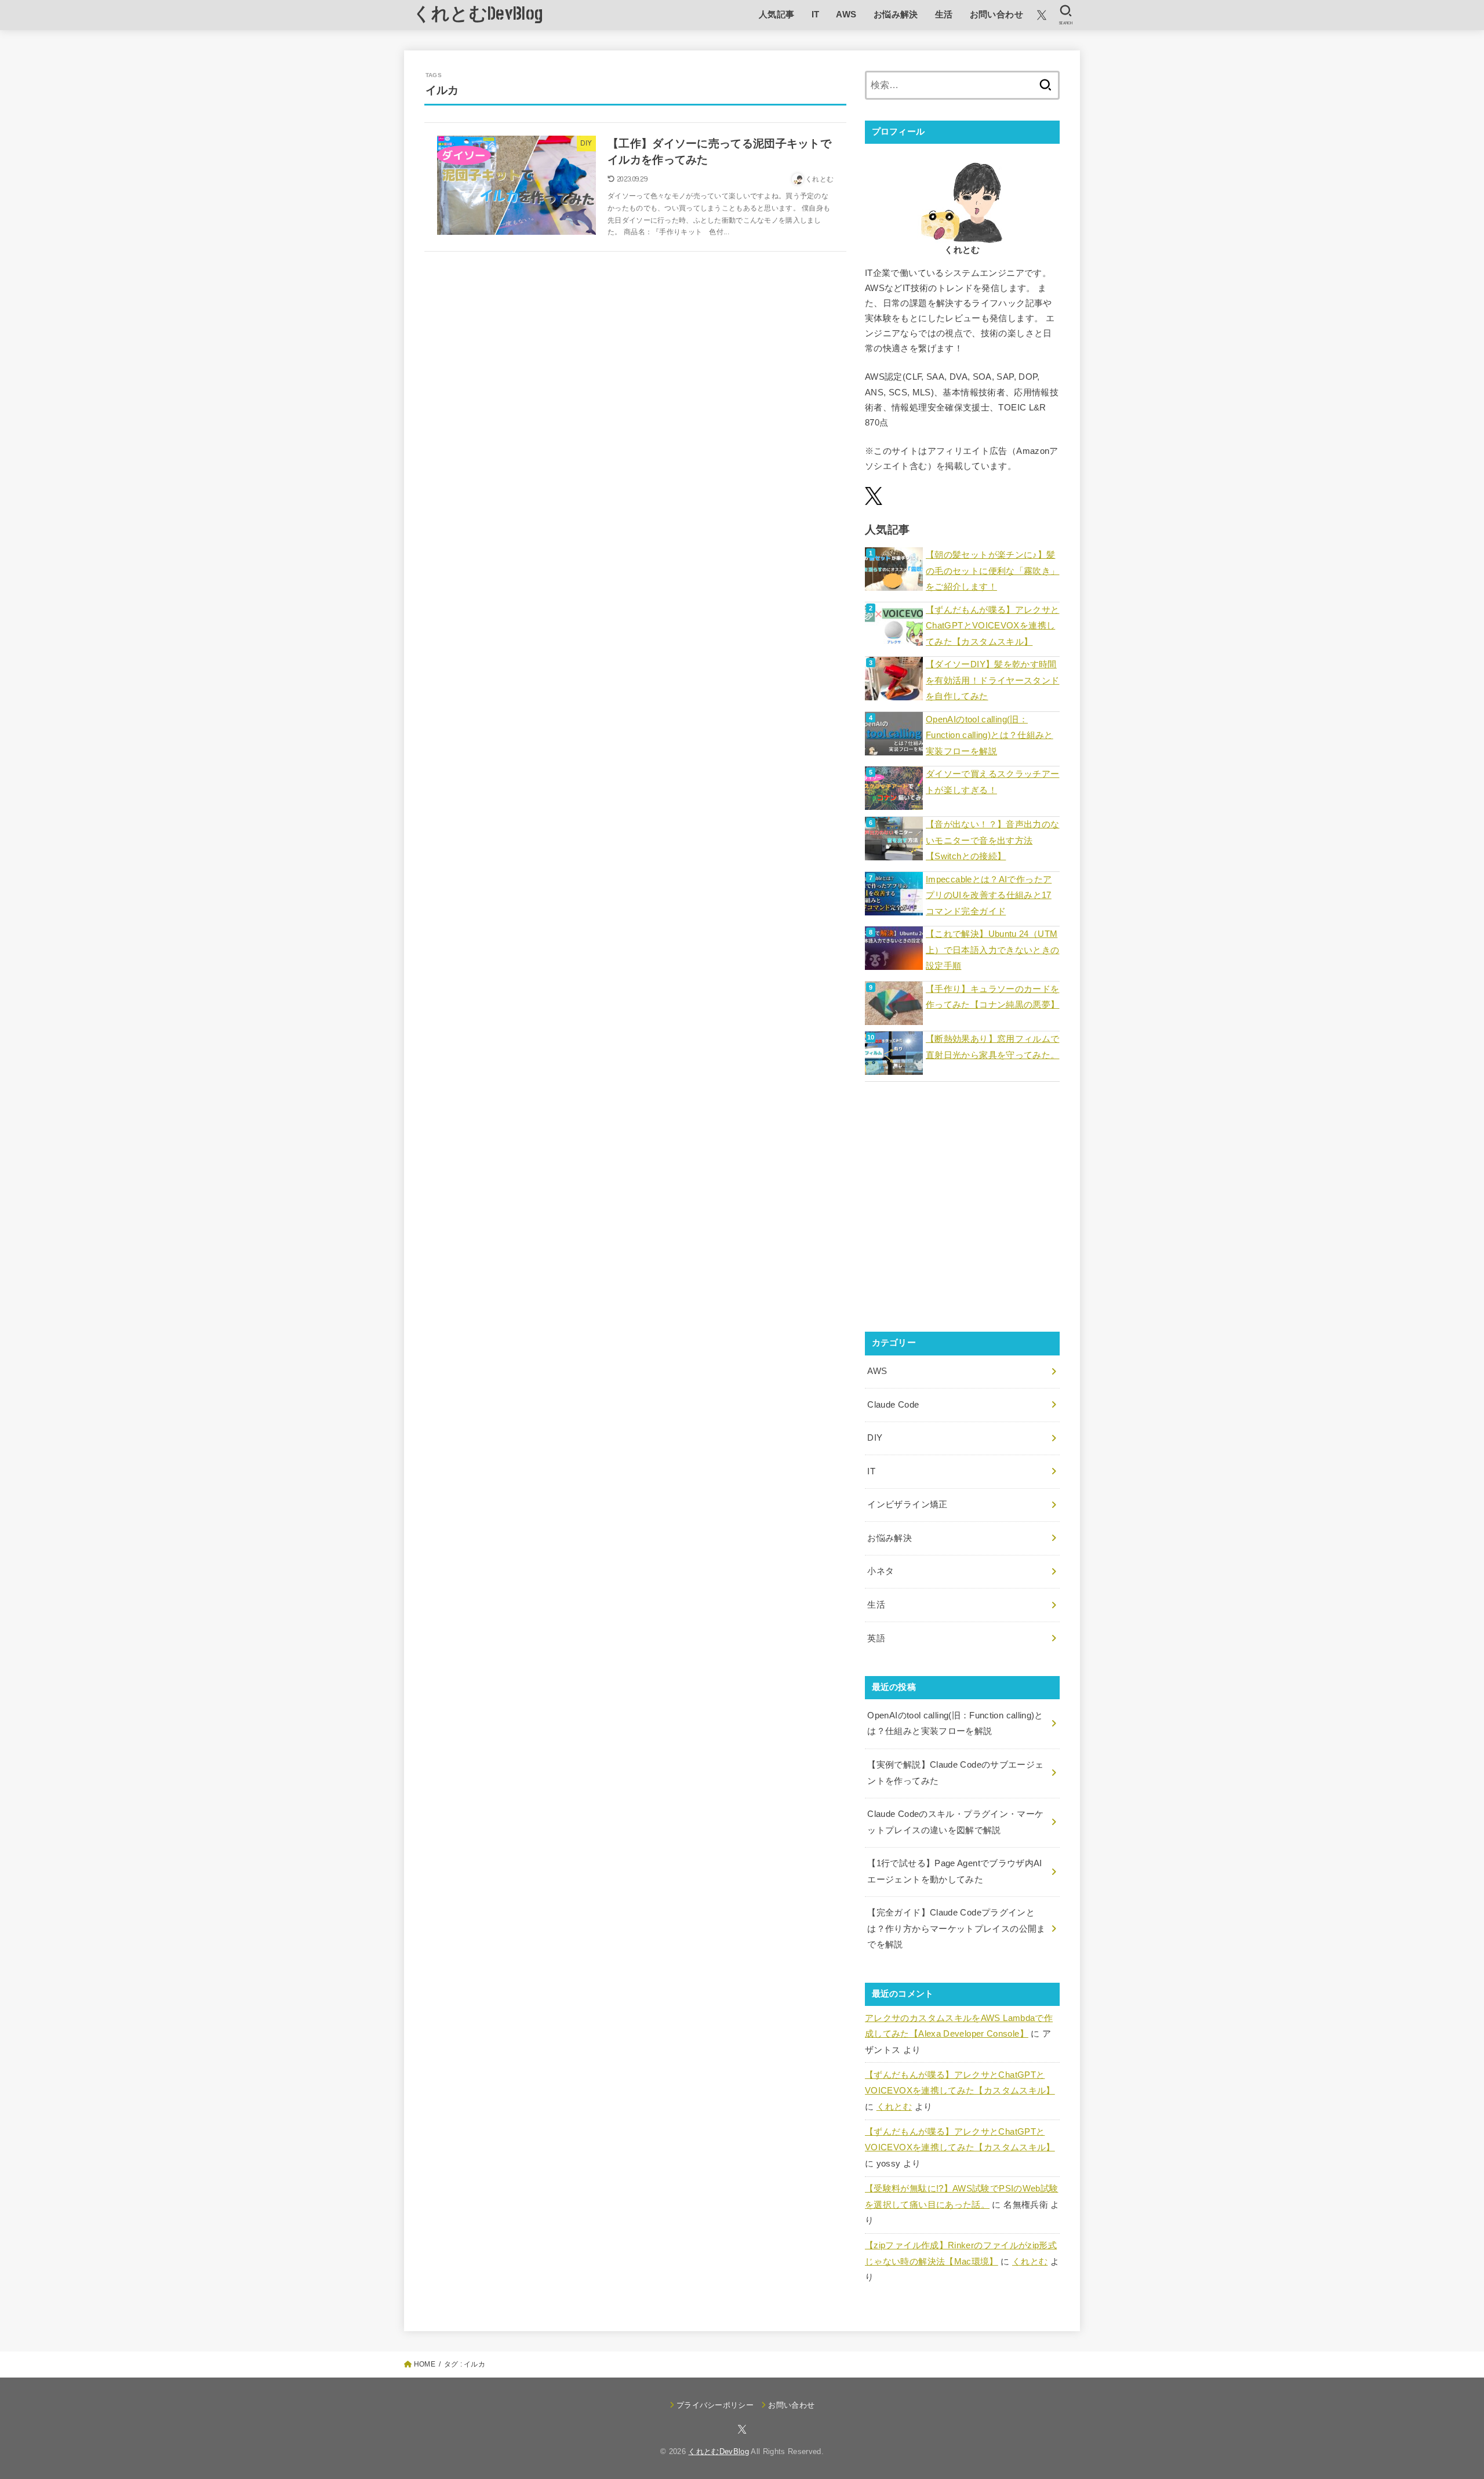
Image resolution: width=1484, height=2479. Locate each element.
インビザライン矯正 (907, 1504)
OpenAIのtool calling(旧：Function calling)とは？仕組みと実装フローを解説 (990, 735)
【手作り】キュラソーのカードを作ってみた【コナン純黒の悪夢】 (992, 997)
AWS (846, 14)
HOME (425, 2364)
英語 (876, 1638)
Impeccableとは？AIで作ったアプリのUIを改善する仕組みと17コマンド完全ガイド (989, 895)
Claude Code (893, 1405)
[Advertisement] (962, 1215)
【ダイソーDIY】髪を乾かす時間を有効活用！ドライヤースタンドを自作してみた (992, 680)
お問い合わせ (996, 14)
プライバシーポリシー (715, 2405)
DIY (875, 1438)
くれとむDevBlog (478, 14)
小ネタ (881, 1571)
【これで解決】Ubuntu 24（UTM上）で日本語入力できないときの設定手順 (992, 950)
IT (816, 14)
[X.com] (1042, 15)
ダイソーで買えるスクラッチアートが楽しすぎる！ (992, 782)
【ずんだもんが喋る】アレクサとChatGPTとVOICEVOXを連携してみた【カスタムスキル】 (992, 626)
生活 (944, 14)
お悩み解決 (896, 14)
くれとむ (894, 2107)
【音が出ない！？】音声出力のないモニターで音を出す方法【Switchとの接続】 (992, 840)
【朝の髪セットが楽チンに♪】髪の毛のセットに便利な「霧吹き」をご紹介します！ (992, 571)
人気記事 (777, 14)
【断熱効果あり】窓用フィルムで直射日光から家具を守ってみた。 (992, 1047)
